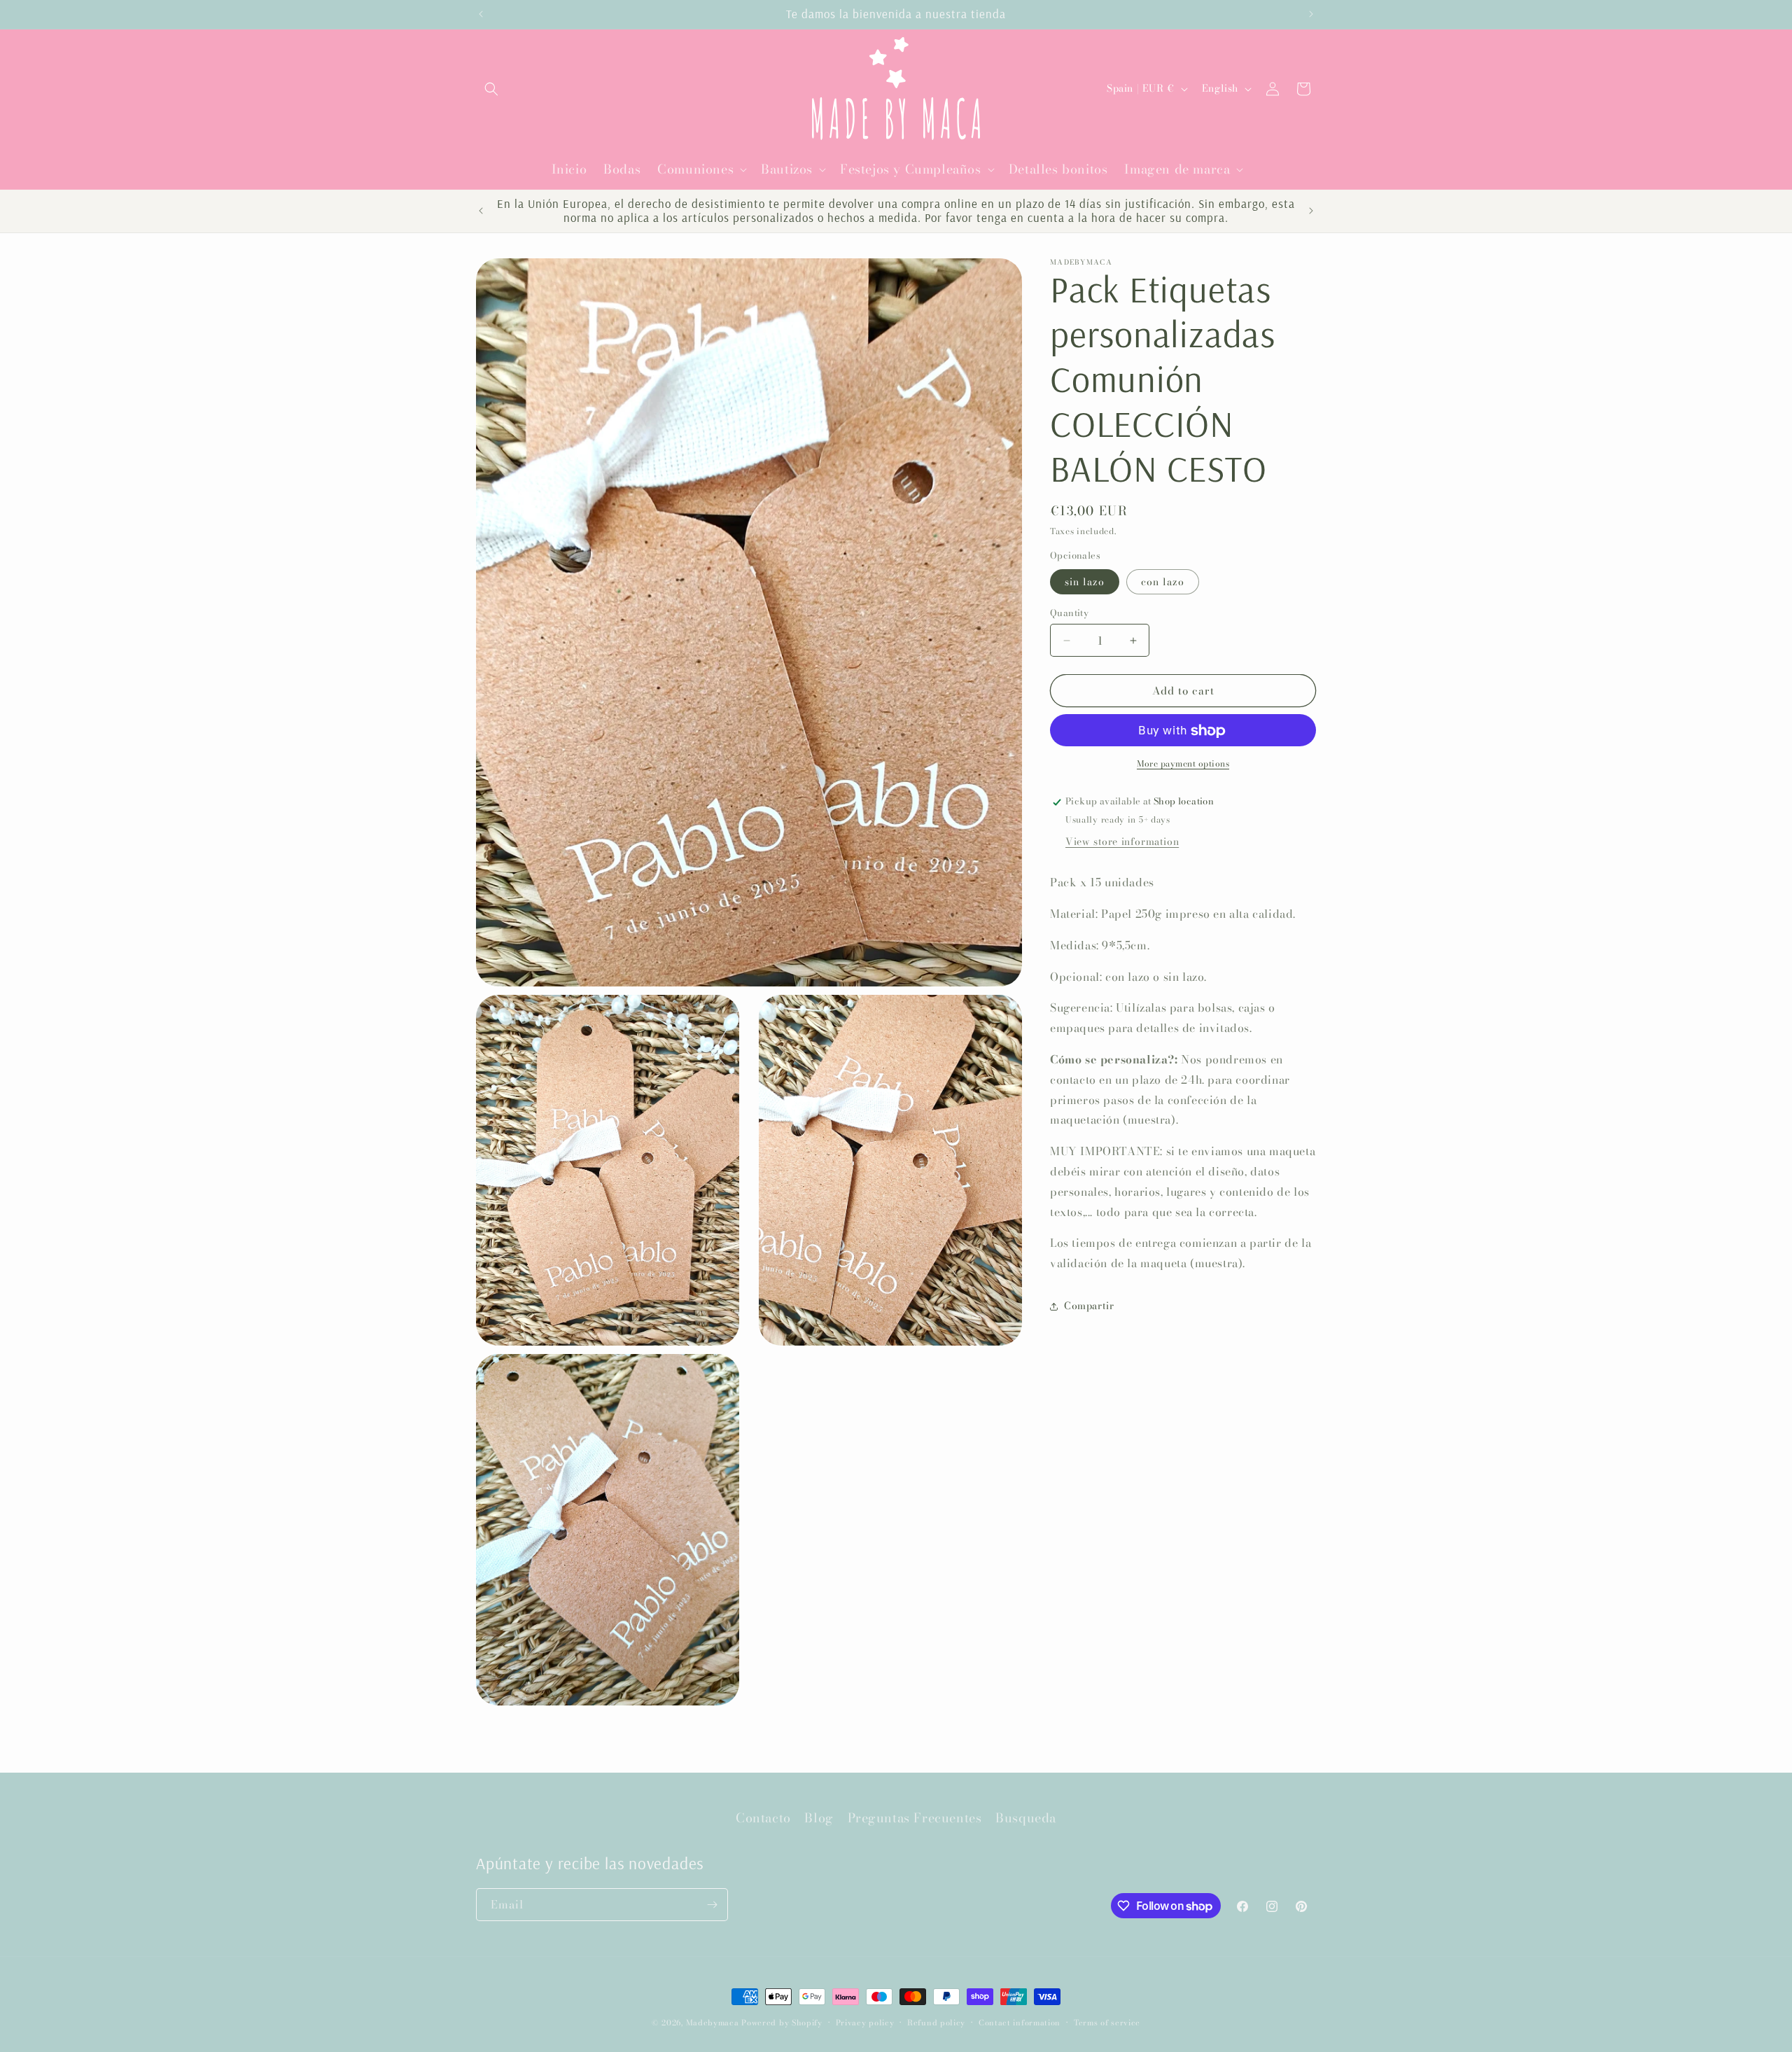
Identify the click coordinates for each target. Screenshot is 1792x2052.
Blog (819, 1818)
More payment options (1183, 765)
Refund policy (936, 2023)
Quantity (1069, 613)
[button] (491, 89)
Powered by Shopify (782, 2023)
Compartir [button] (1089, 1306)
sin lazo (1085, 582)
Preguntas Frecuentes (915, 1818)
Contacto (763, 1818)
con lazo (1163, 582)
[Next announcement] (1311, 14)
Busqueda (1026, 1818)
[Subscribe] (712, 1905)
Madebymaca (713, 2023)
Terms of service (1107, 2023)
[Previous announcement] (481, 14)
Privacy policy (865, 2023)
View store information (1122, 842)
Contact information (1020, 2023)
